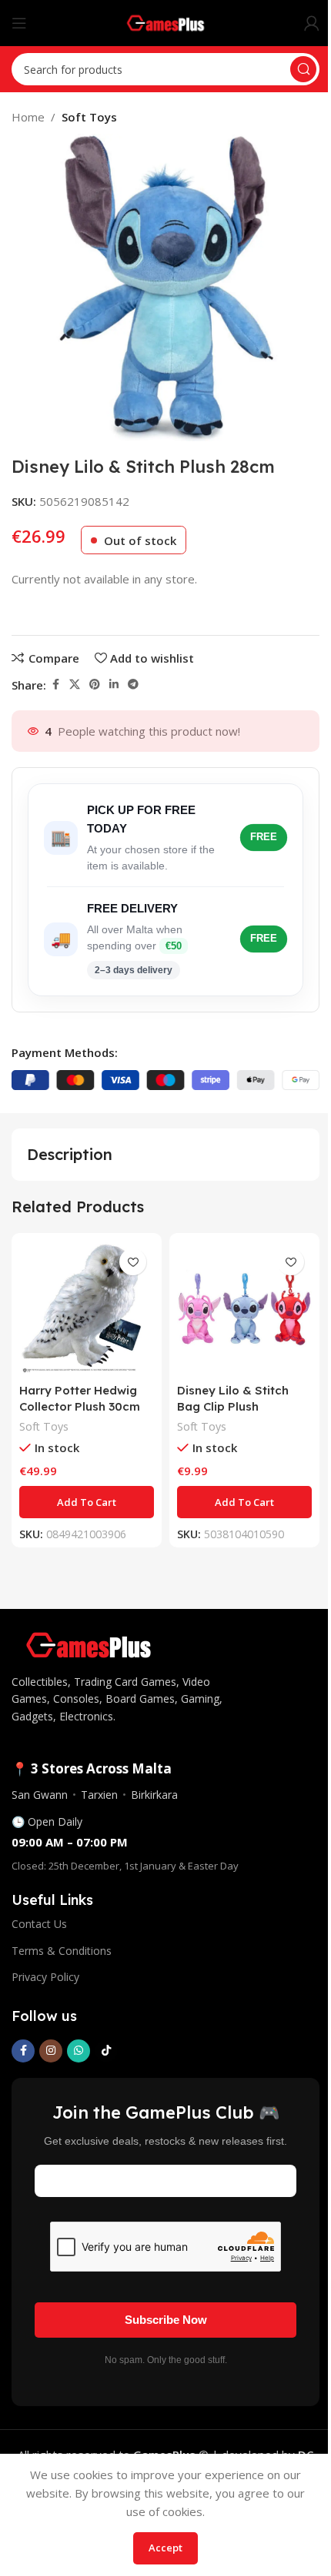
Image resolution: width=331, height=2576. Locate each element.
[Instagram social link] (51, 2051)
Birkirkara (154, 1795)
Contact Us (39, 1924)
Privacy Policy (45, 1977)
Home (28, 117)
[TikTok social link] (106, 2051)
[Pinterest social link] (95, 685)
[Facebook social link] (55, 685)
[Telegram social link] (133, 685)
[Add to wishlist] (133, 1262)
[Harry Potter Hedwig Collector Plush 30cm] (87, 1308)
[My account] (312, 23)
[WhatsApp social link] (79, 2051)
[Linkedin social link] (114, 685)
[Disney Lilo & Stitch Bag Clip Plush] (244, 1308)
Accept (165, 2548)
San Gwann (40, 1795)
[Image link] (89, 1644)
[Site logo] (166, 22)
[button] (87, 1502)
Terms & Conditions (62, 1951)
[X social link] (75, 685)
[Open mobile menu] (19, 23)
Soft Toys (89, 117)
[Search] (303, 69)
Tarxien (99, 1795)
